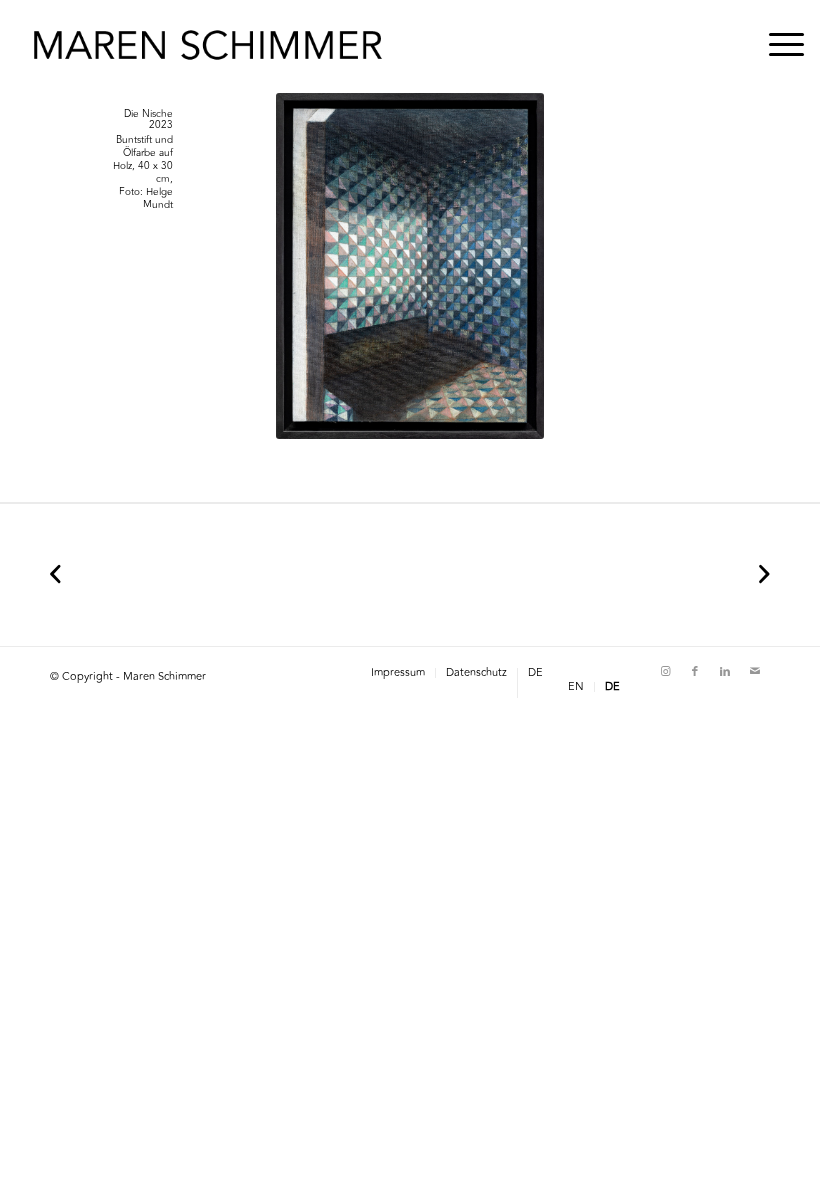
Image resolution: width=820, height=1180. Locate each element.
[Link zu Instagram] (665, 672)
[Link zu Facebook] (695, 672)
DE (535, 672)
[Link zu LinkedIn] (725, 672)
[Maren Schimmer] (208, 45)
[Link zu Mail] (755, 672)
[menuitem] (776, 45)
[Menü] (776, 45)
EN (576, 686)
